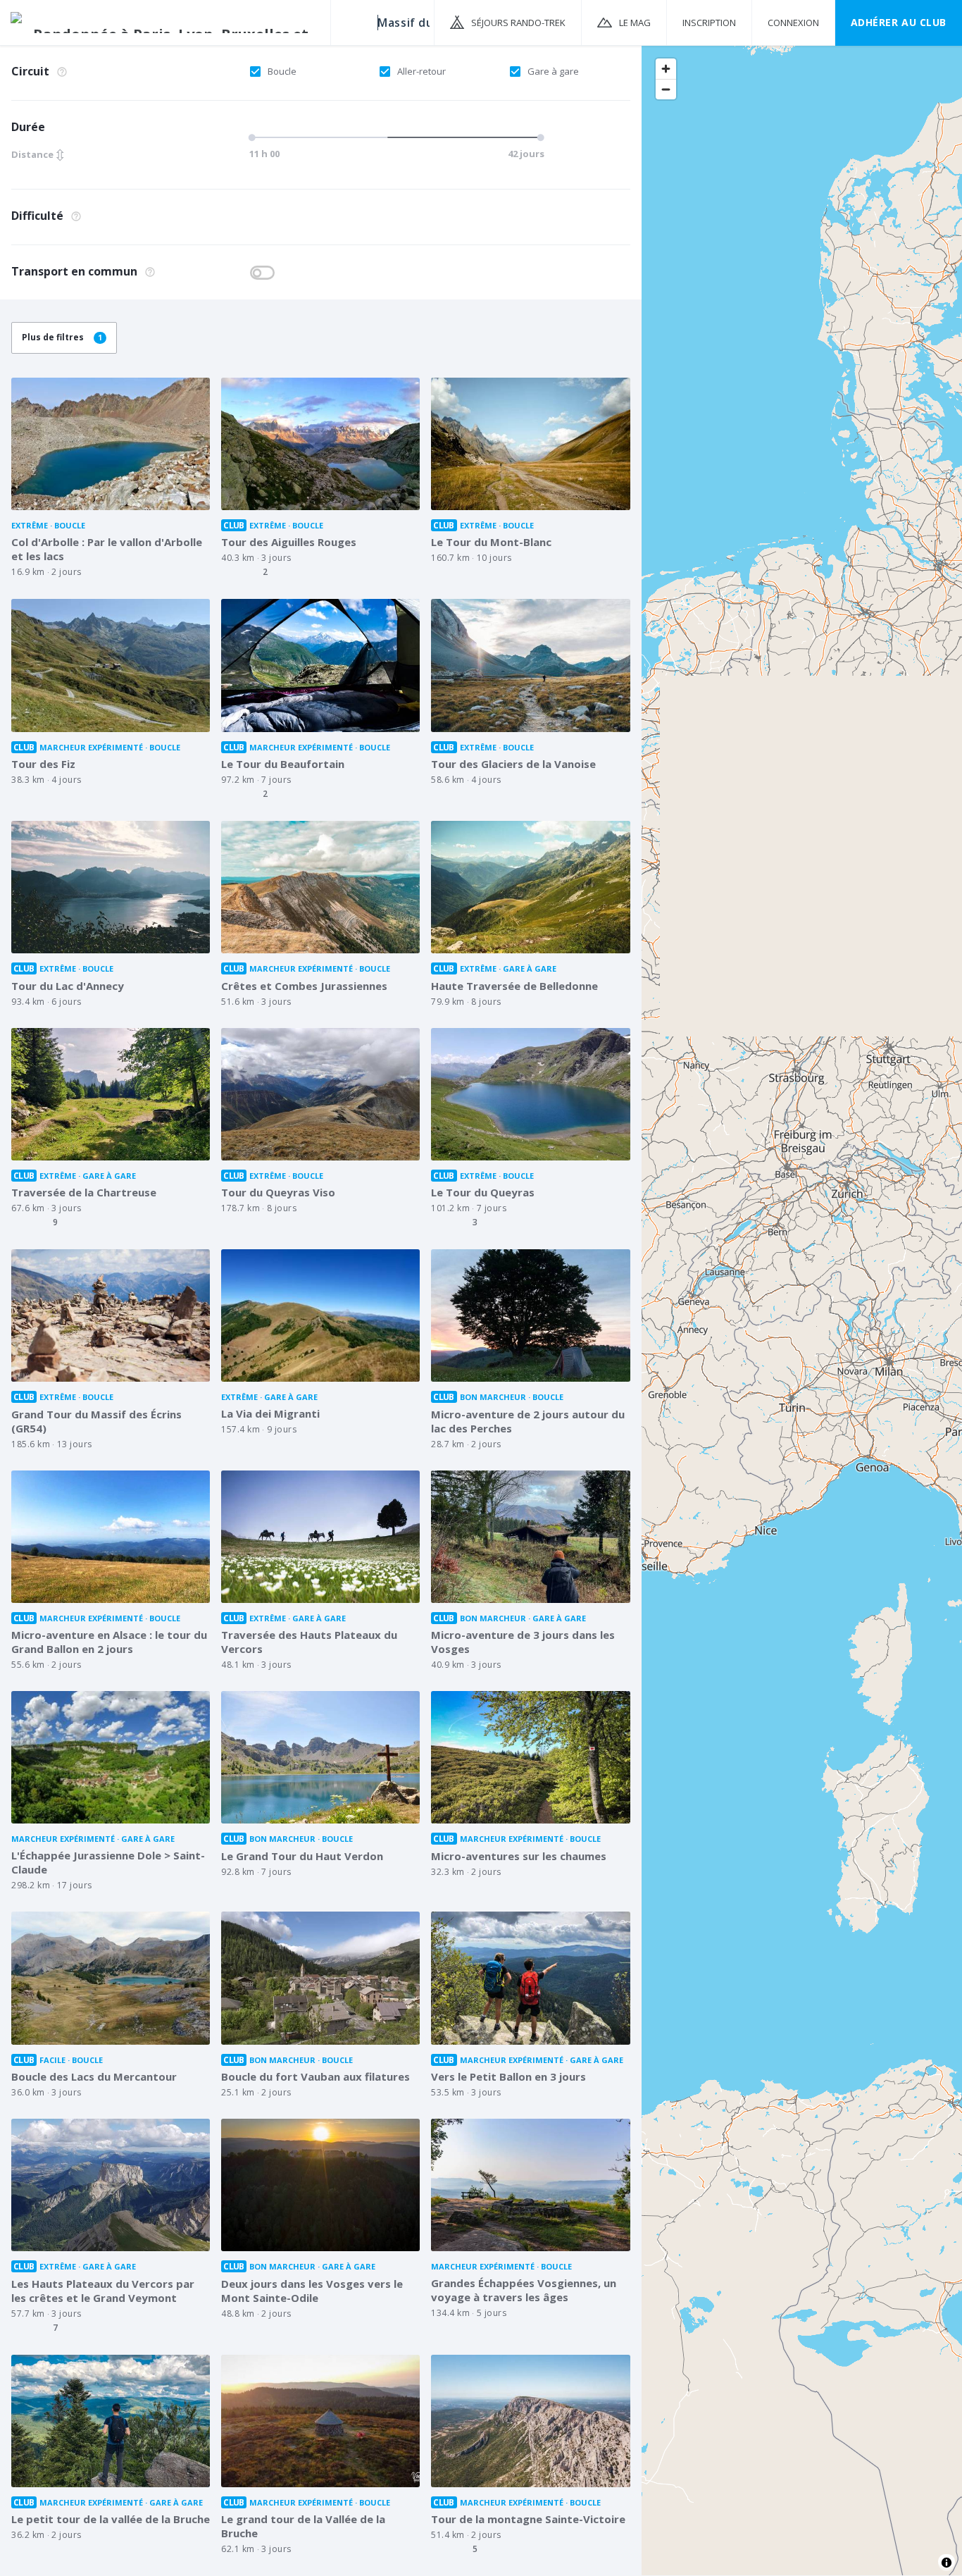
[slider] (392, 137)
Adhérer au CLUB (899, 22)
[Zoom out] (666, 89)
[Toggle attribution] (947, 2563)
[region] (802, 1310)
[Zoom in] (666, 69)
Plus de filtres (62, 337)
